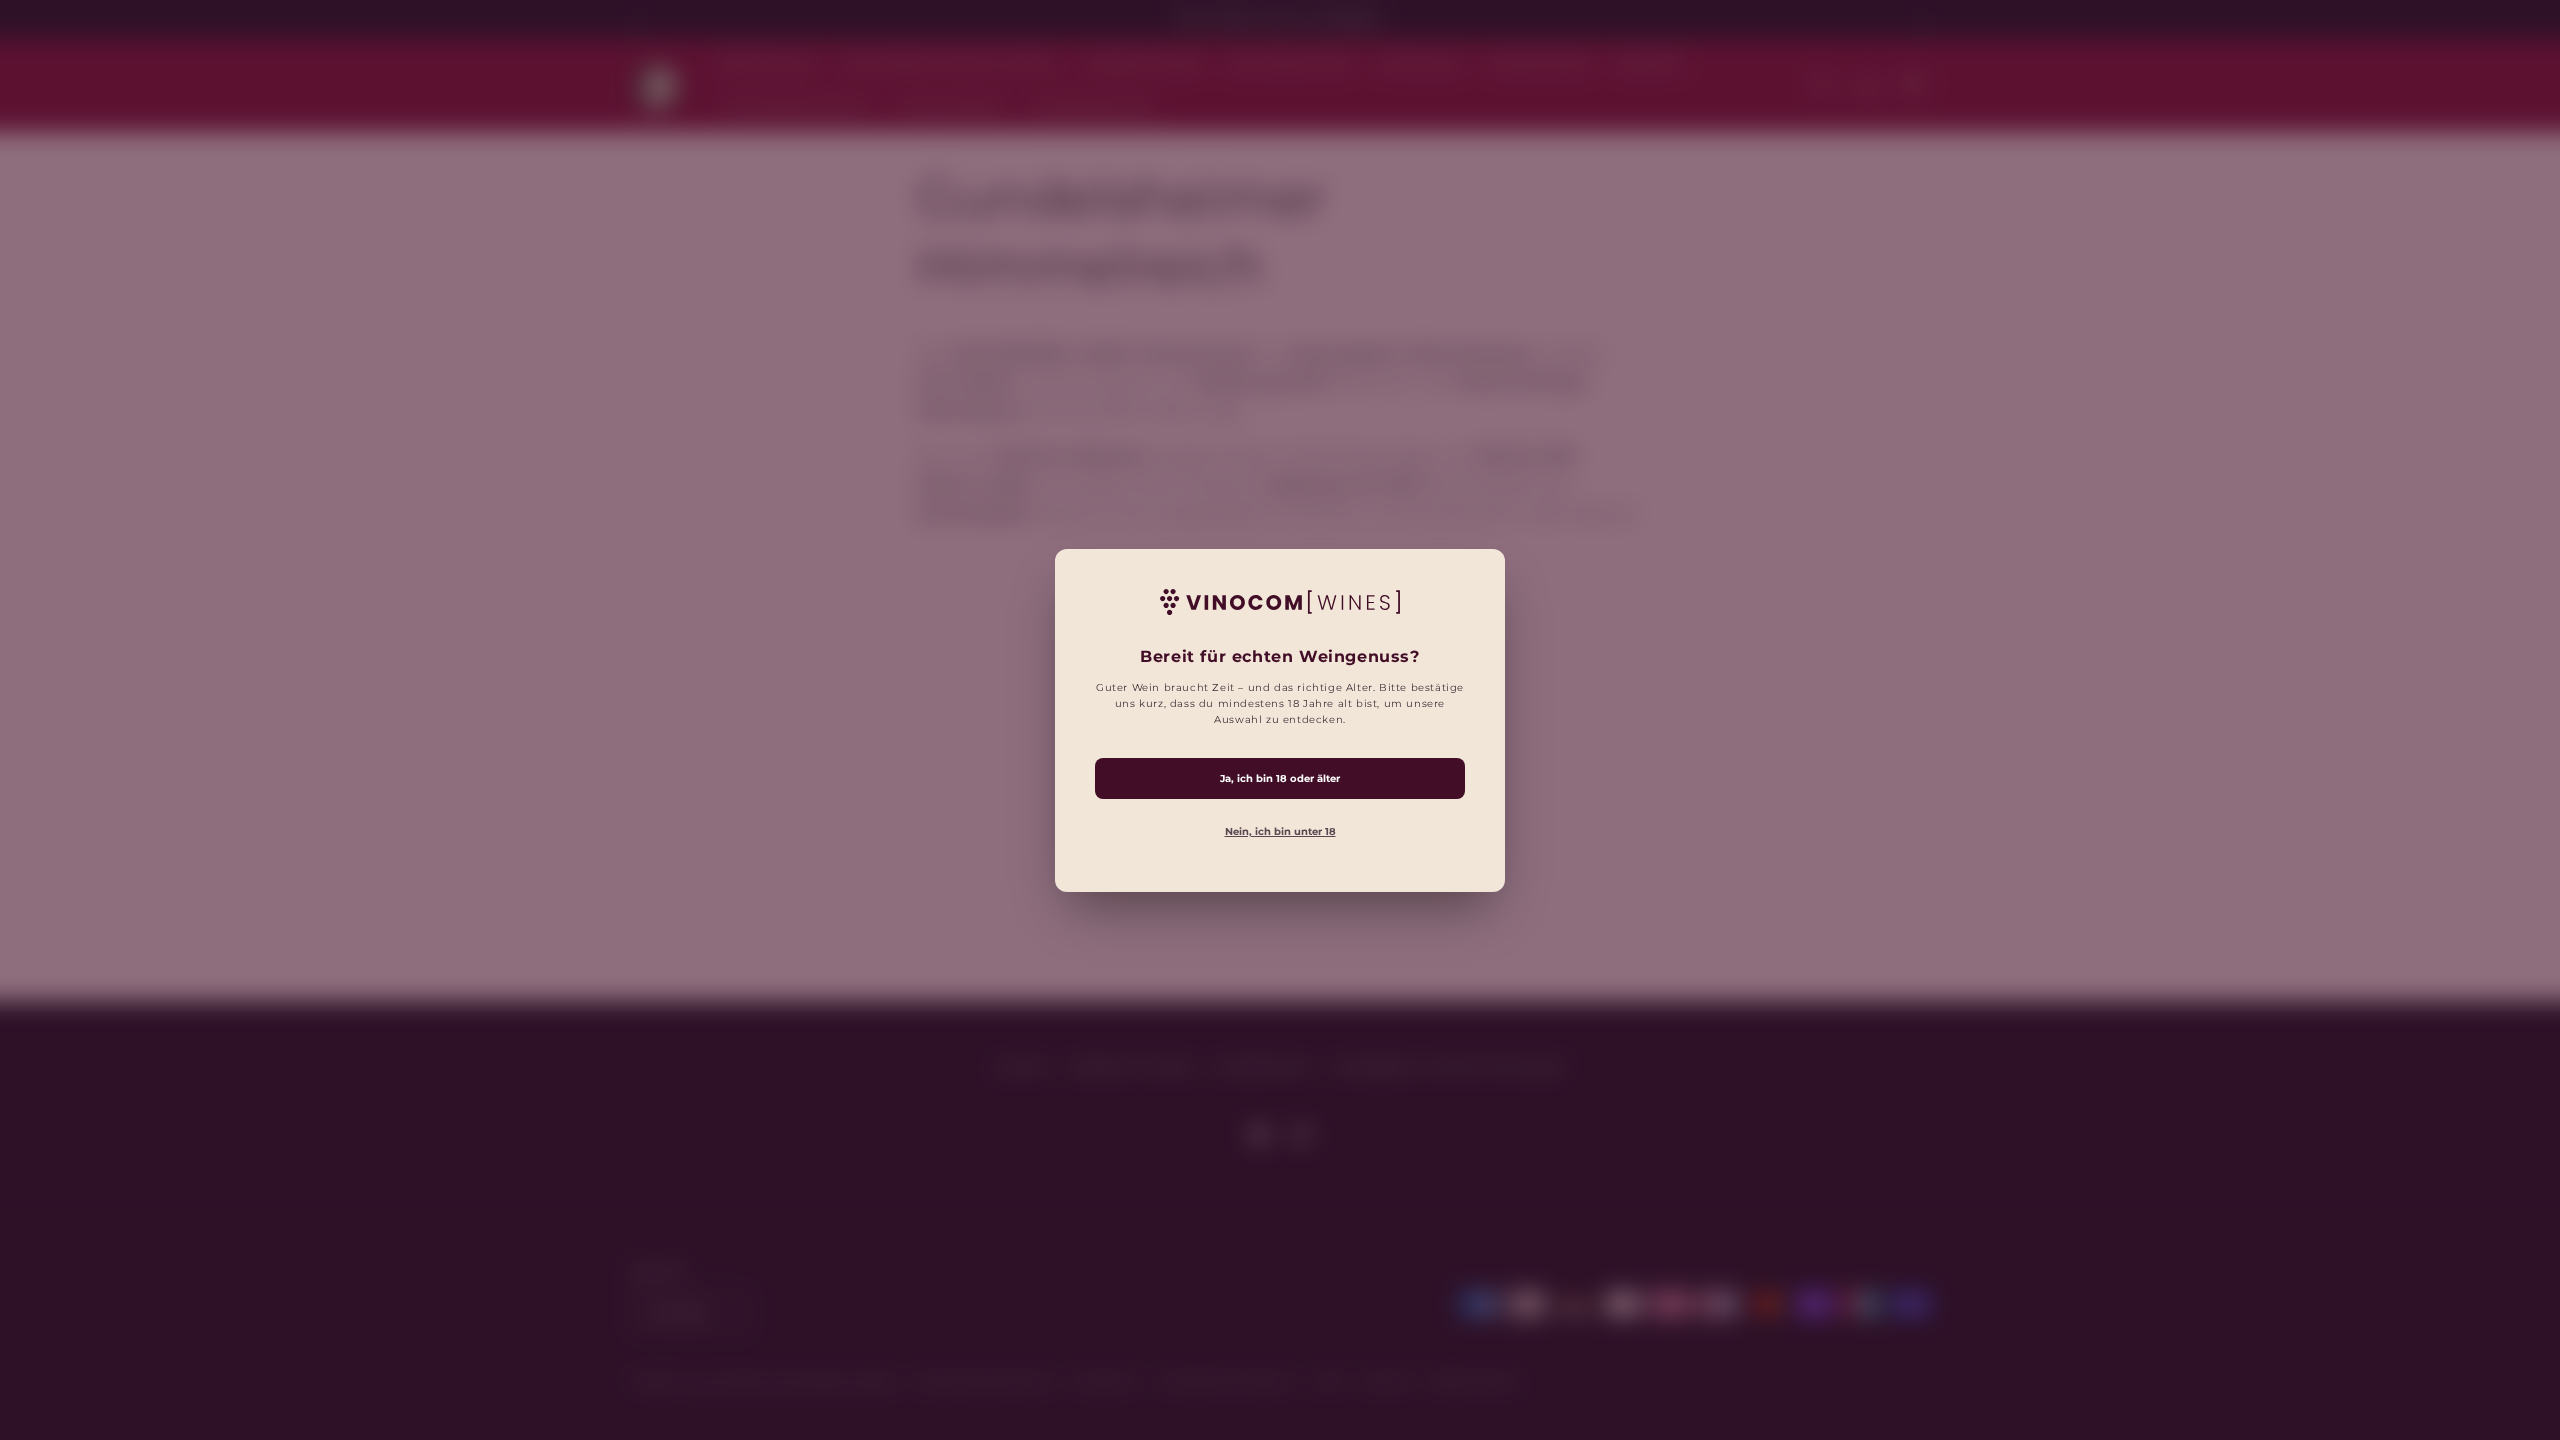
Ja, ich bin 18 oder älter (1280, 777)
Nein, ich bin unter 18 (1280, 830)
